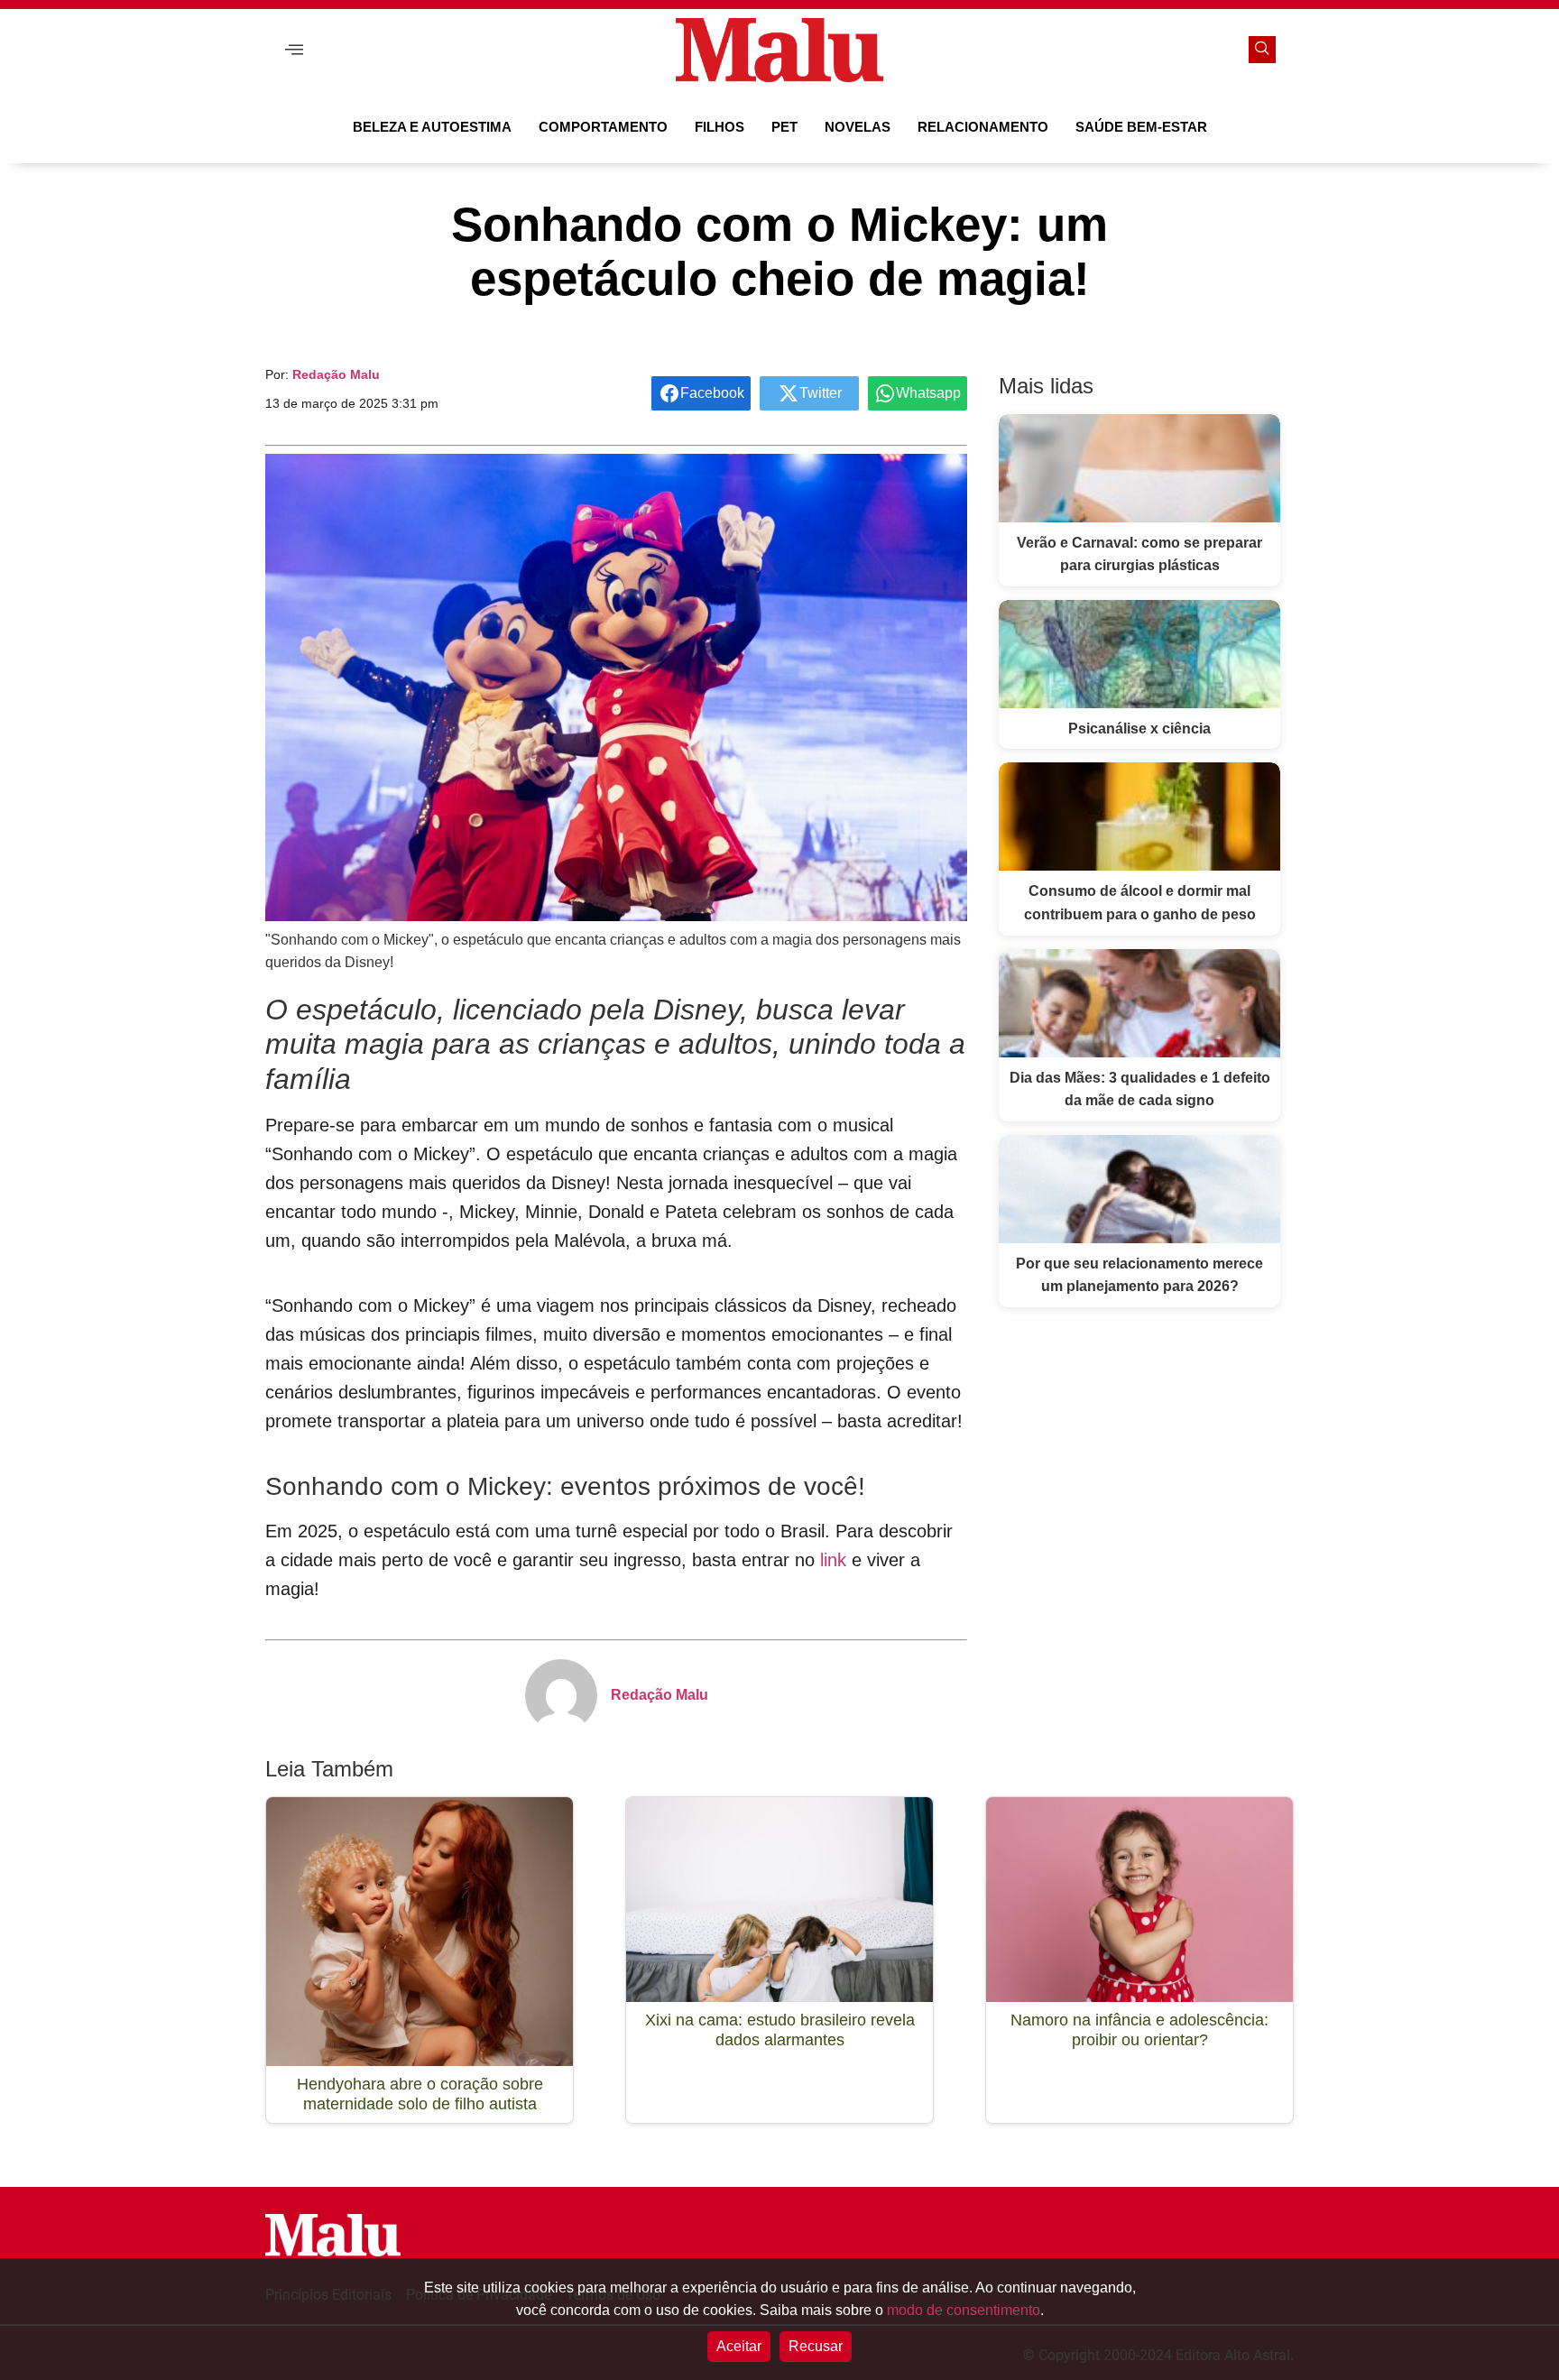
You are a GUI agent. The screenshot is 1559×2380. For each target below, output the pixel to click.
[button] (294, 50)
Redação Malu (336, 374)
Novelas (858, 127)
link (833, 1560)
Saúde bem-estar (1141, 127)
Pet (784, 127)
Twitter (821, 393)
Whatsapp (928, 393)
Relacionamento (983, 127)
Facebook (712, 393)
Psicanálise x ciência (1139, 729)
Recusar (816, 2346)
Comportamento (603, 127)
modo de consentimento (964, 2310)
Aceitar (739, 2346)
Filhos (720, 127)
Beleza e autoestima (432, 127)
